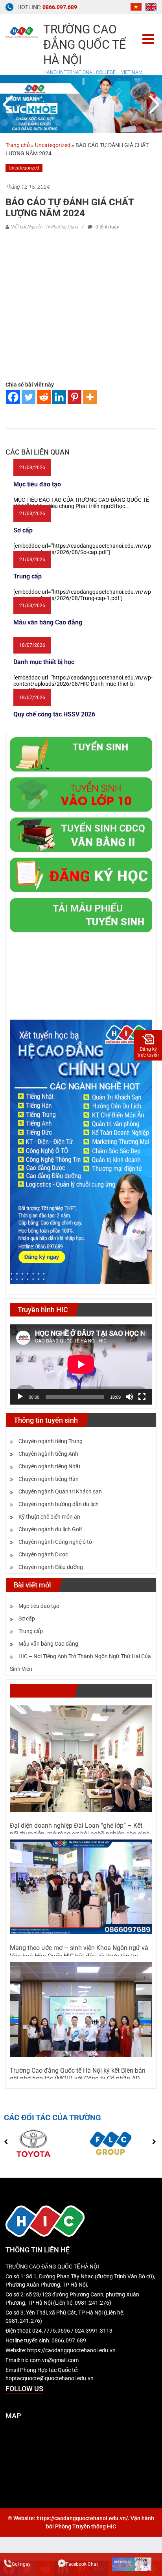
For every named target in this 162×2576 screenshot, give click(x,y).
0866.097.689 (60, 7)
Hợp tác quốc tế (42, 1691)
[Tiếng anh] (151, 6)
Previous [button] (9, 104)
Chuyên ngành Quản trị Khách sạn (60, 1491)
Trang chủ (18, 145)
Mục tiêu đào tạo (39, 1606)
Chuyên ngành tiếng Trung (51, 1441)
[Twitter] (29, 397)
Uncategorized (53, 145)
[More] (90, 397)
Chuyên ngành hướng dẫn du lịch (59, 1504)
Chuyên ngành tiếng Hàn (49, 1479)
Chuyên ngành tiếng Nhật (50, 1466)
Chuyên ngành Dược (43, 1554)
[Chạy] (20, 1397)
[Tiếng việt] (136, 6)
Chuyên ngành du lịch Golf (50, 1529)
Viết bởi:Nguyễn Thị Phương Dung (44, 227)
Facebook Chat (82, 2564)
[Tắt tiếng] (129, 1397)
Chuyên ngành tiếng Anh (48, 1454)
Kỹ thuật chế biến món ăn (49, 1517)
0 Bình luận (107, 227)
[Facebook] (13, 397)
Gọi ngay (21, 2564)
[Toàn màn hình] (142, 1397)
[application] (81, 1364)
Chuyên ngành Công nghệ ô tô (55, 1542)
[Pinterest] (75, 397)
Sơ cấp (27, 1619)
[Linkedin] (59, 397)
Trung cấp (31, 1631)
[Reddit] (44, 397)
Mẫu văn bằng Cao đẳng (48, 1644)
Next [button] (153, 104)
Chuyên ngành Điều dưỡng (51, 1567)
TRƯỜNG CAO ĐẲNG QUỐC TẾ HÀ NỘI (85, 45)
